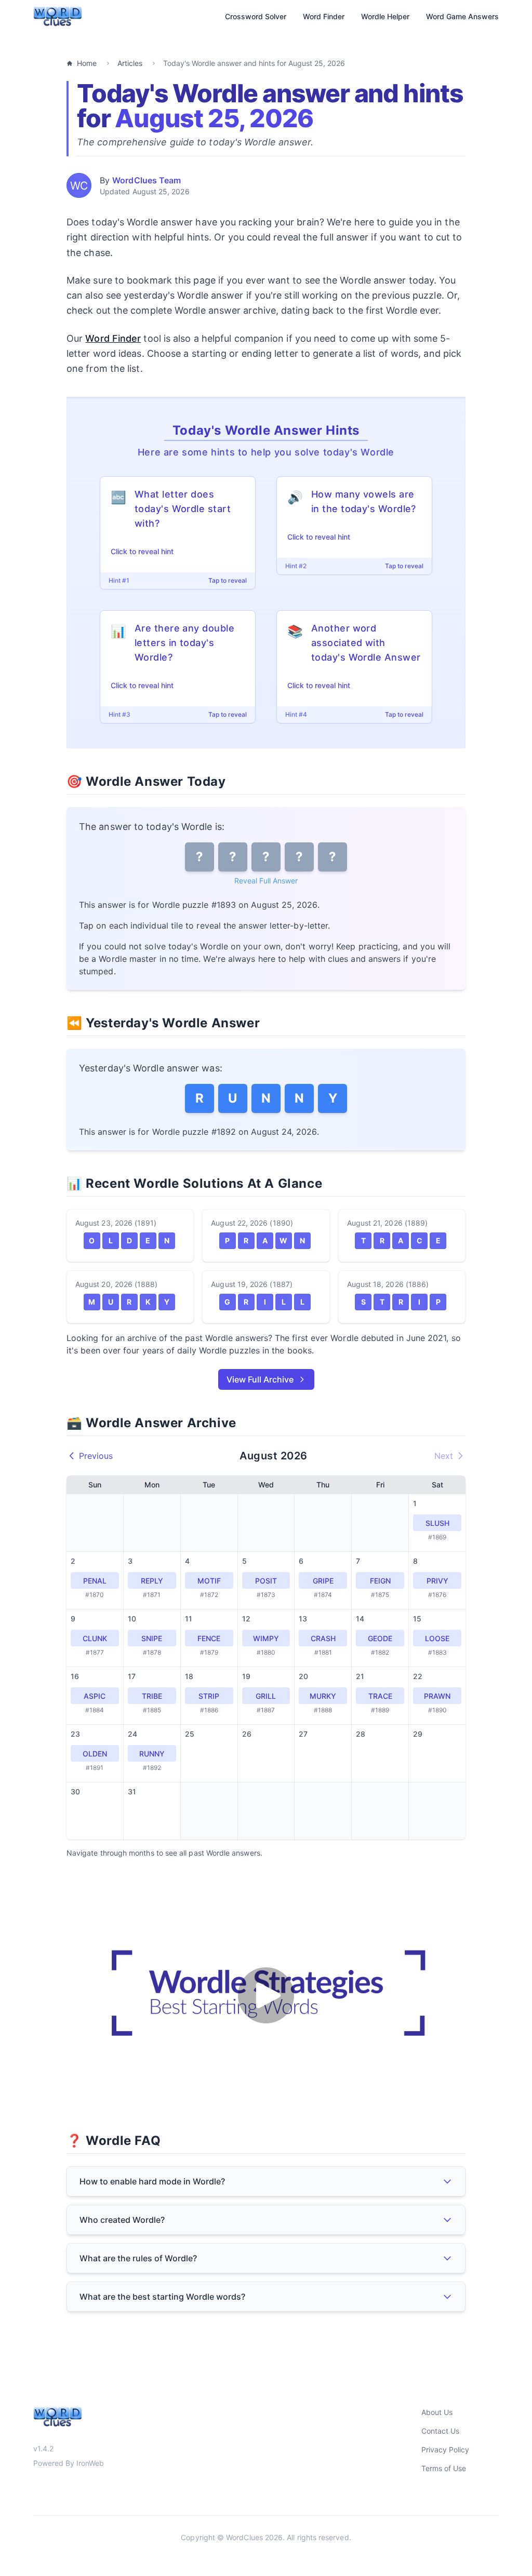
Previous (96, 1456)
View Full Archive (260, 1379)
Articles (130, 63)
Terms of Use (444, 2468)
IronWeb (90, 2463)
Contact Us (440, 2431)
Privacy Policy (445, 2450)
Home (87, 63)
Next (444, 1456)
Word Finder (324, 16)
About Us (437, 2412)
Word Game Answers (462, 16)
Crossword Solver (256, 16)
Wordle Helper (385, 16)
